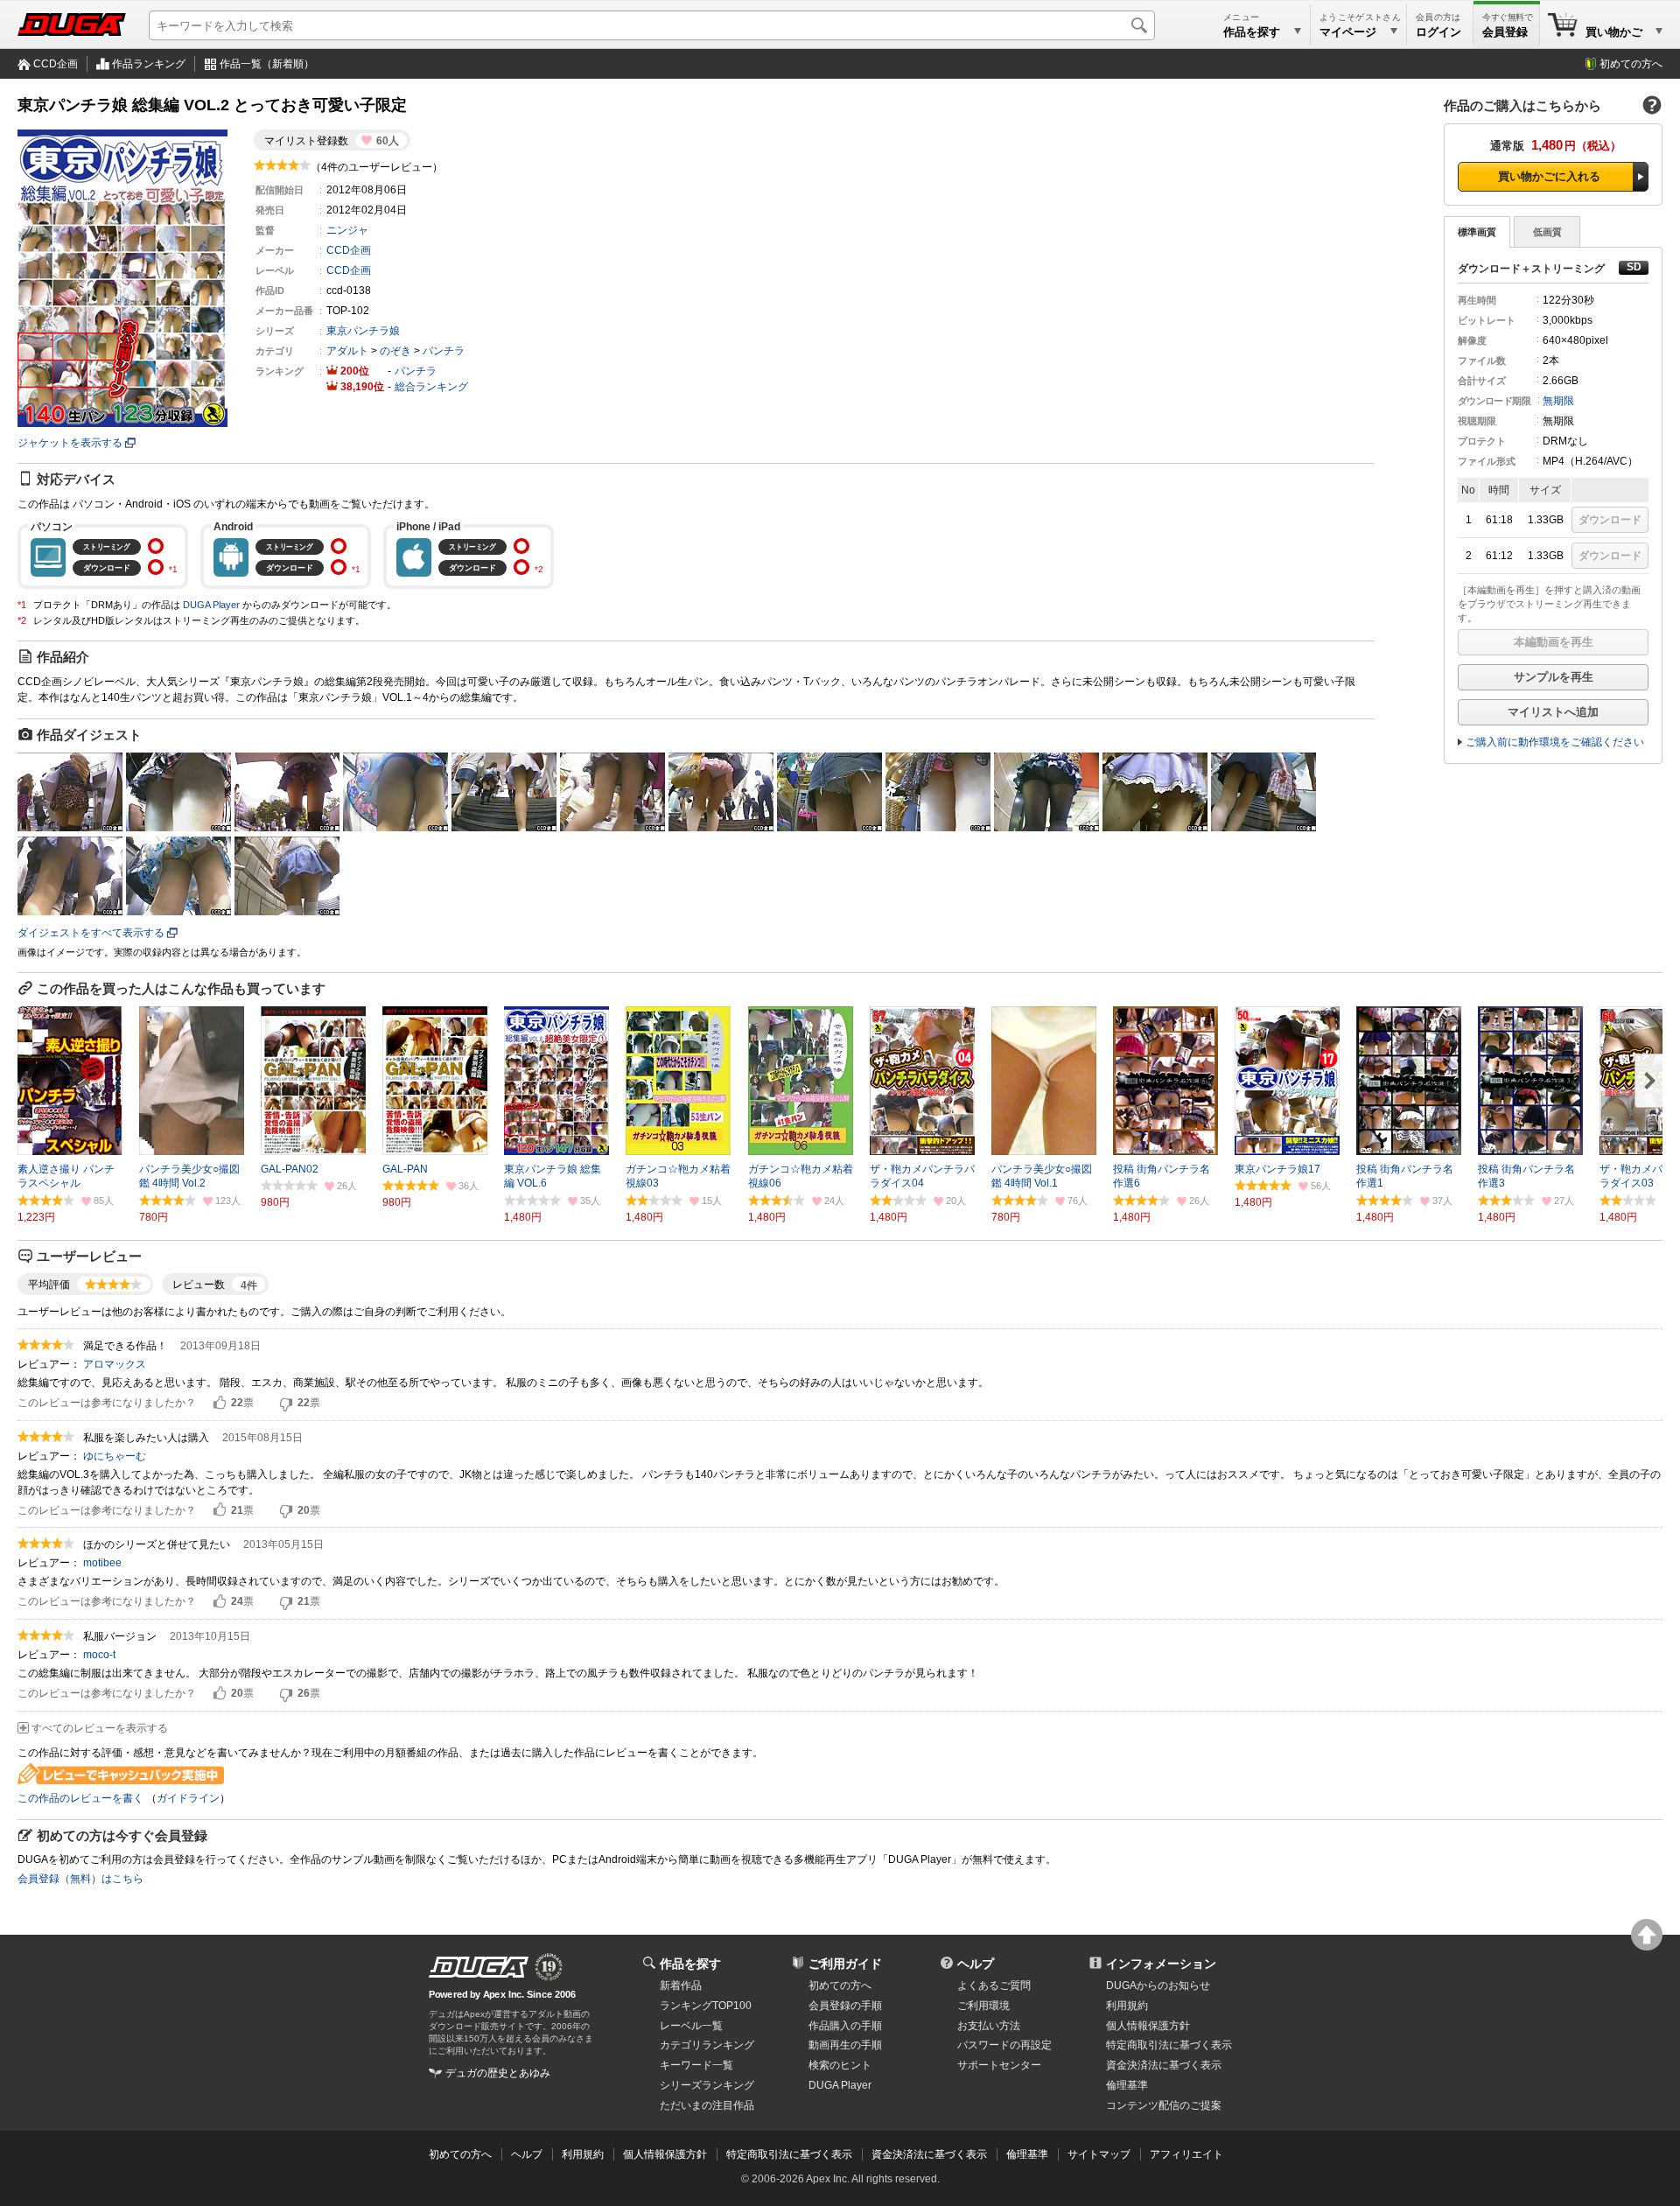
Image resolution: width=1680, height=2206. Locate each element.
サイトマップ (1099, 2154)
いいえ (286, 1404)
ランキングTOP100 (706, 2006)
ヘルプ (976, 1964)
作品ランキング (149, 64)
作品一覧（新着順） (267, 64)
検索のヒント (840, 2065)
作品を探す (690, 1964)
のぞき (395, 351)
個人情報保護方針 (1148, 2026)
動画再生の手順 (845, 2045)
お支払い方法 (989, 2026)
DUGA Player (211, 605)
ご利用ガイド (845, 1964)
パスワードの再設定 (1004, 2045)
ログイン (1438, 32)
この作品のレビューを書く (80, 1798)
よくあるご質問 (994, 1985)
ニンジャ (347, 230)
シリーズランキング (707, 2085)
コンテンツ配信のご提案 (1164, 2105)
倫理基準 (1127, 2085)
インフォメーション (1161, 1964)
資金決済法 (1164, 2065)
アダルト (347, 351)
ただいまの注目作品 (707, 2105)
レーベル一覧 (691, 2026)
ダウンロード (1610, 520)
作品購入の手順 (845, 2026)
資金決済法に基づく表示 (929, 2154)
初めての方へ (1631, 64)
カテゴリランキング (707, 2045)
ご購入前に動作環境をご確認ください (1555, 742)
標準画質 (1477, 232)
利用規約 (1127, 2006)
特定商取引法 (1169, 2045)
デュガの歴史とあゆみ (498, 2073)
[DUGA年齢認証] (479, 1967)
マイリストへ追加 (1553, 712)
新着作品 (681, 1985)
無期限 (1558, 401)
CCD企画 (56, 64)
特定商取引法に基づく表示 (789, 2154)
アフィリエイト (1186, 2154)
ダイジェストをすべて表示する (91, 933)
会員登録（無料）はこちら (80, 1879)
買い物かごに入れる (1549, 176)
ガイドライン (188, 1798)
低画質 (1547, 232)
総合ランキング (431, 387)
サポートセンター (999, 2065)
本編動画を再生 (1554, 642)
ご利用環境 (983, 2006)
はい (220, 1404)
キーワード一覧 (696, 2065)
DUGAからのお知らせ (1158, 1985)
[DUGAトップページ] (72, 25)
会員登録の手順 (845, 2006)
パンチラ (444, 351)
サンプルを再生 (1554, 677)
